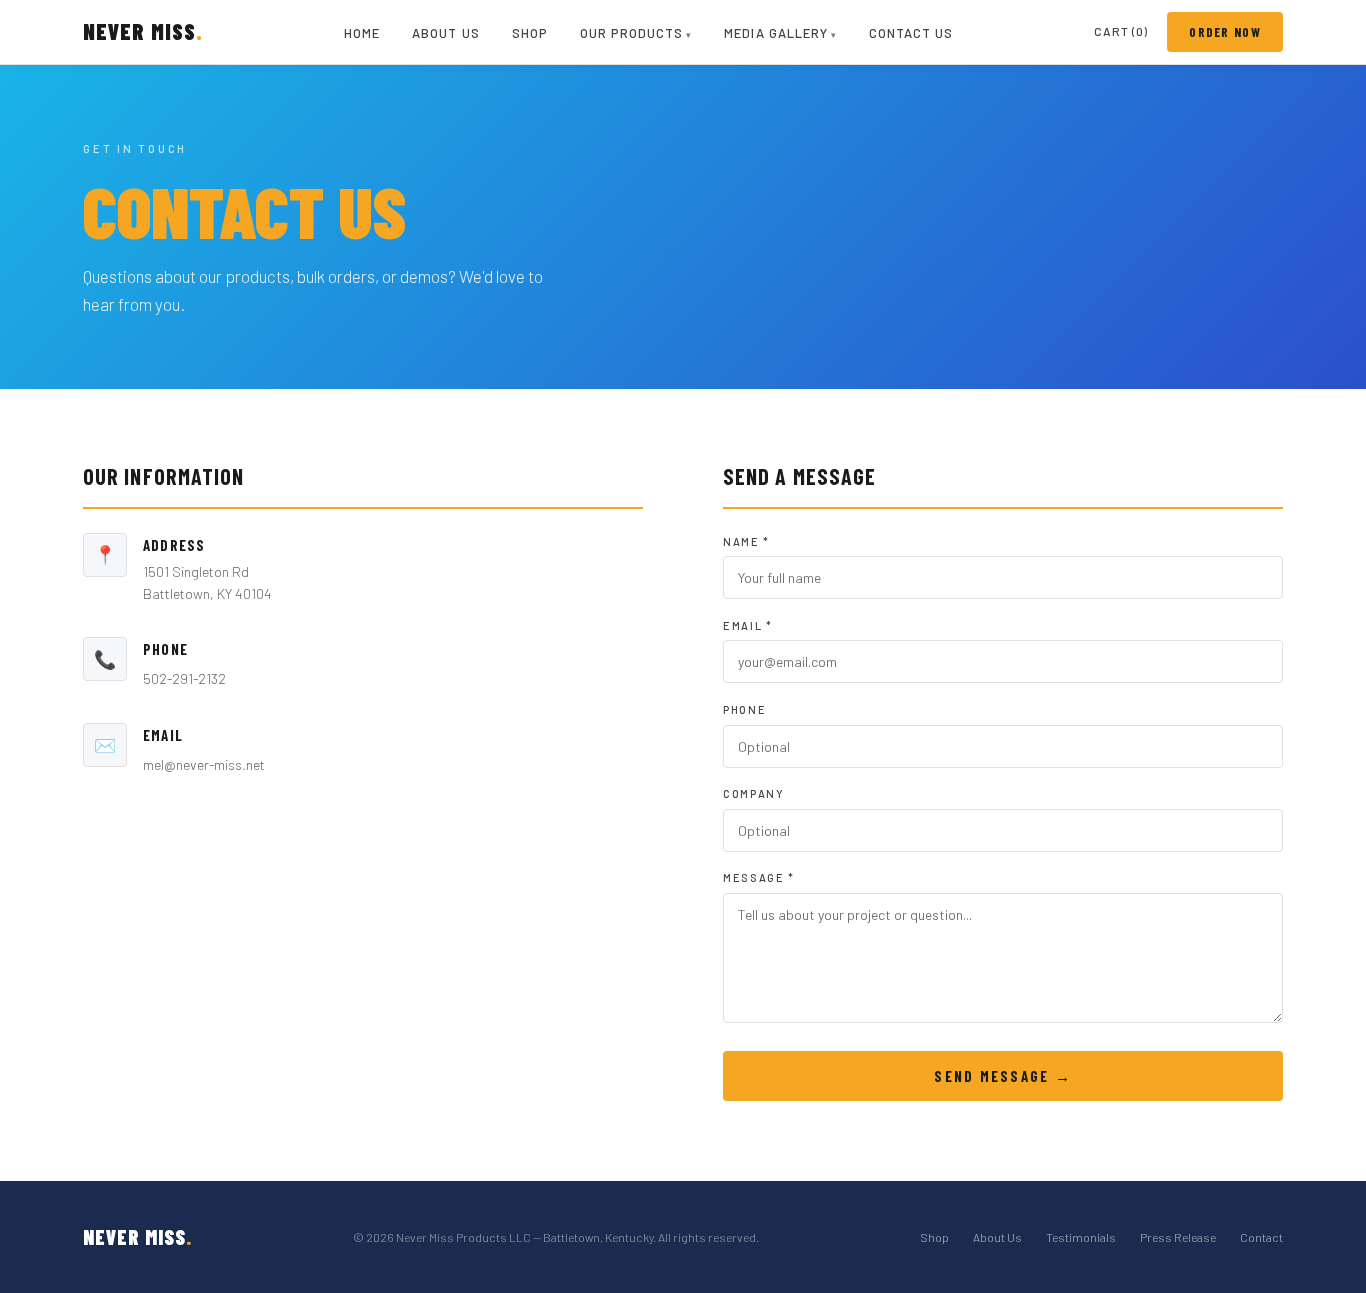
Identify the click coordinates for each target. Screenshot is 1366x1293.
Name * (746, 541)
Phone (744, 709)
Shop (530, 33)
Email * (748, 625)
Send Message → (1003, 1076)
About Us (445, 33)
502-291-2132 (184, 678)
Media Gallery (776, 33)
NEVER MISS (143, 31)
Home (362, 33)
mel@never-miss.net (204, 764)
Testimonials (1081, 1237)
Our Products (631, 33)
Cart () (1121, 31)
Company (754, 793)
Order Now (1225, 32)
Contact (1261, 1237)
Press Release (1178, 1237)
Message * (759, 877)
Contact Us (911, 33)
